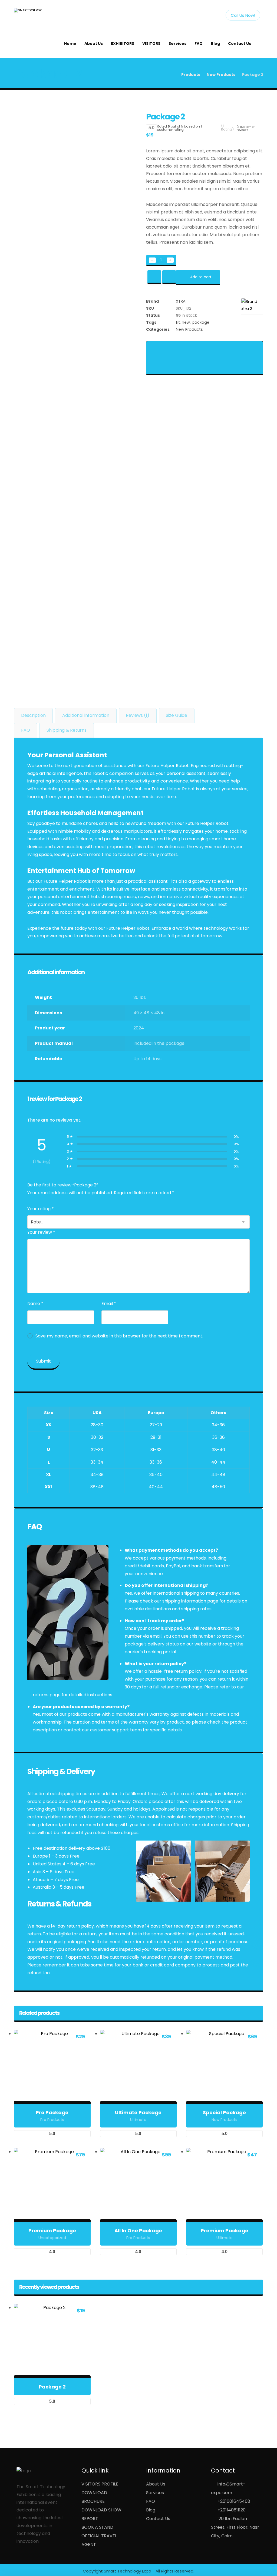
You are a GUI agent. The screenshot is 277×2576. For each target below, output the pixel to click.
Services (155, 2493)
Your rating (41, 1209)
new (186, 322)
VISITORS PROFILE (100, 2484)
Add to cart (201, 277)
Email (109, 1304)
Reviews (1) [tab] (138, 715)
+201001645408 (234, 2501)
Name (35, 1304)
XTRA (181, 301)
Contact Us (158, 2519)
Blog (151, 2510)
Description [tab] (33, 715)
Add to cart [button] (55, 2102)
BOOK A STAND (97, 2527)
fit (178, 322)
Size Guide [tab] (177, 715)
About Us (156, 2484)
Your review (41, 1232)
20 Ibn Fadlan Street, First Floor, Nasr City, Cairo (235, 2527)
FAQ (151, 2501)
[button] (164, 349)
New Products (189, 329)
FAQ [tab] (26, 730)
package (201, 322)
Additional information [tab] (86, 715)
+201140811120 (232, 2510)
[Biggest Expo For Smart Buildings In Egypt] (37, 15)
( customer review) (246, 128)
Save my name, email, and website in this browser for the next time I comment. (119, 1336)
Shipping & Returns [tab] (67, 730)
